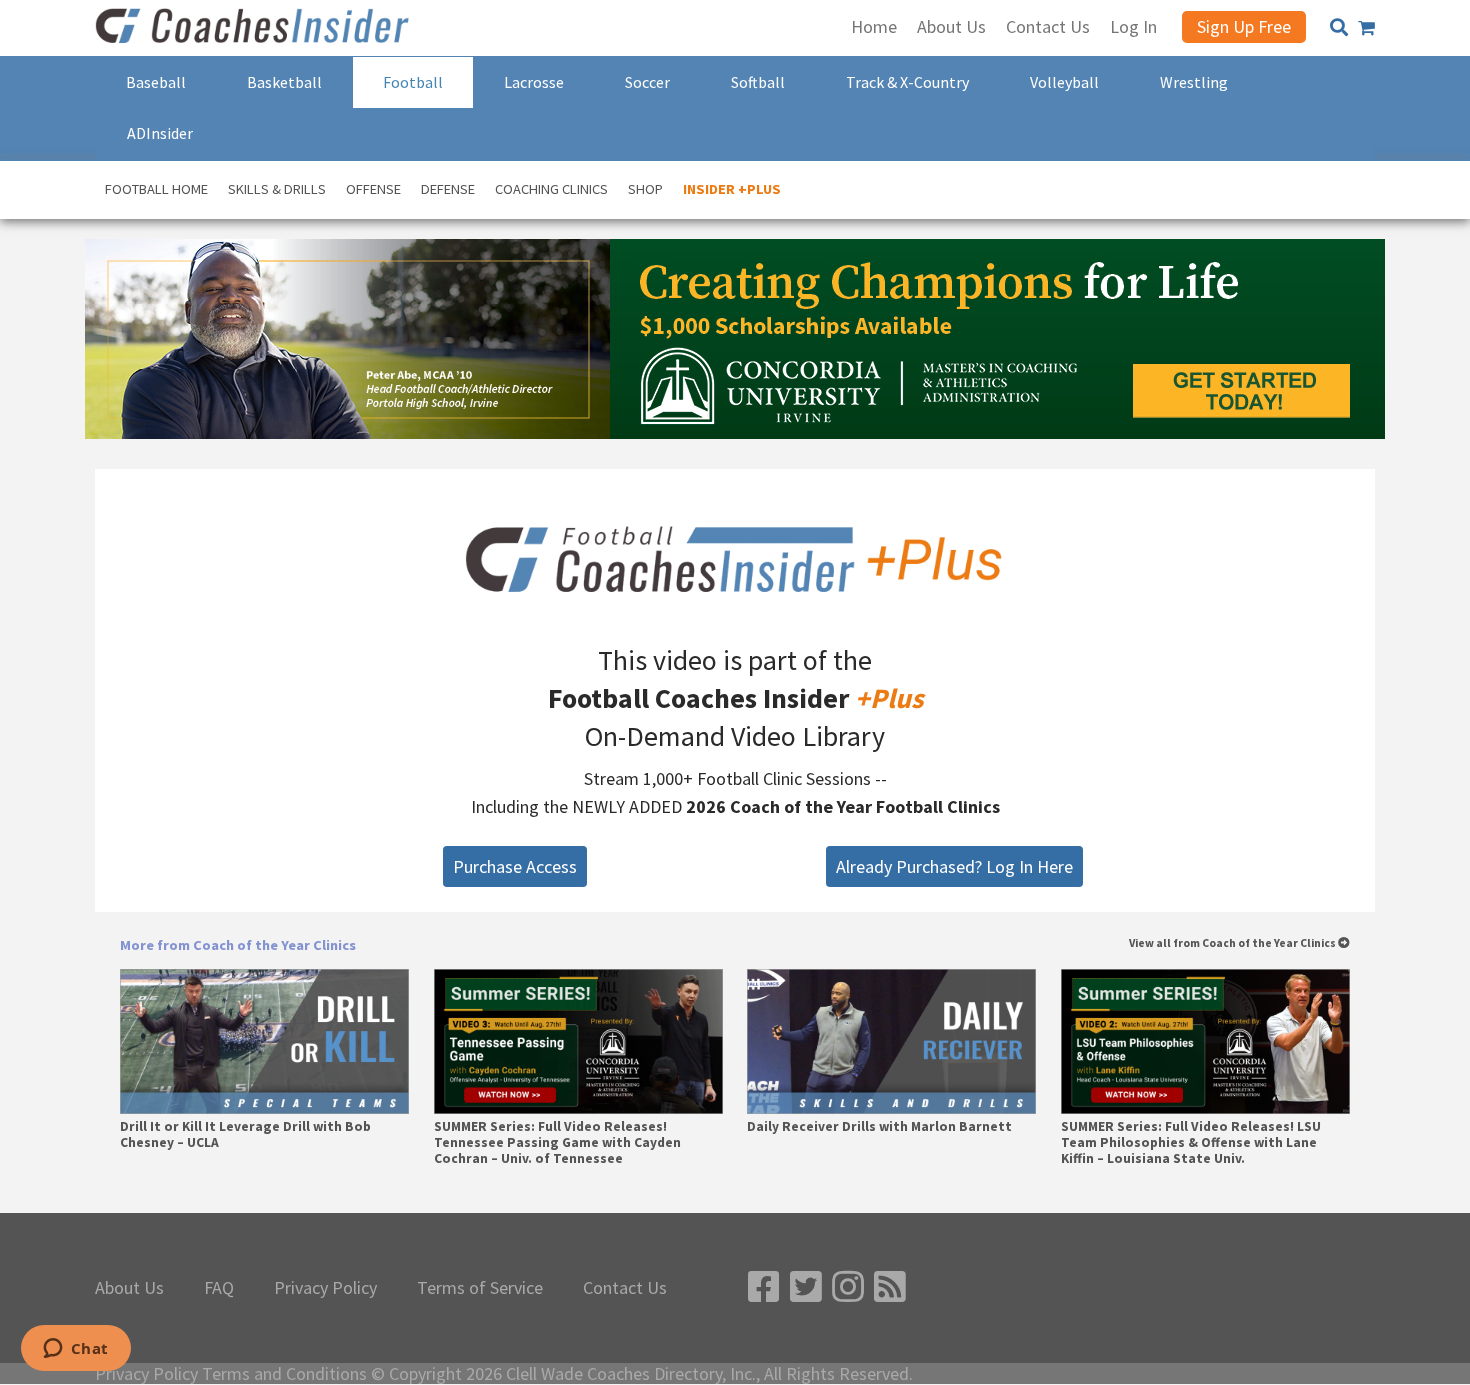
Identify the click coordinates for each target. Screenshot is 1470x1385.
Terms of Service (480, 1288)
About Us (129, 1288)
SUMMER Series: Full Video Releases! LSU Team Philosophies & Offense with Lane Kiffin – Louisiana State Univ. (1191, 1143)
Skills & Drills (277, 189)
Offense (373, 189)
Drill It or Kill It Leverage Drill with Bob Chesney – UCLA (245, 1135)
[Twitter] (806, 1287)
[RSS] (890, 1287)
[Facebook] (764, 1287)
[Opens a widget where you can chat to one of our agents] (75, 1350)
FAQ (219, 1288)
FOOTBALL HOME (156, 189)
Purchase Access (515, 866)
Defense (448, 189)
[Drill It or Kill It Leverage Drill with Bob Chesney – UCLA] (264, 1041)
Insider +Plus (732, 189)
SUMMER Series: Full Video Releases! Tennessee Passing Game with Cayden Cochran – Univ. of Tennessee (557, 1143)
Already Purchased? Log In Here (954, 866)
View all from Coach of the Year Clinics (1233, 943)
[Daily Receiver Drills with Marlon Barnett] (891, 1041)
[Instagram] (848, 1287)
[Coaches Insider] (255, 28)
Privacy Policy (325, 1288)
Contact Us (625, 1288)
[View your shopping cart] (1366, 28)
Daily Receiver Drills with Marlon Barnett (879, 1127)
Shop (645, 189)
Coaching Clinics (551, 189)
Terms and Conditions (284, 1374)
